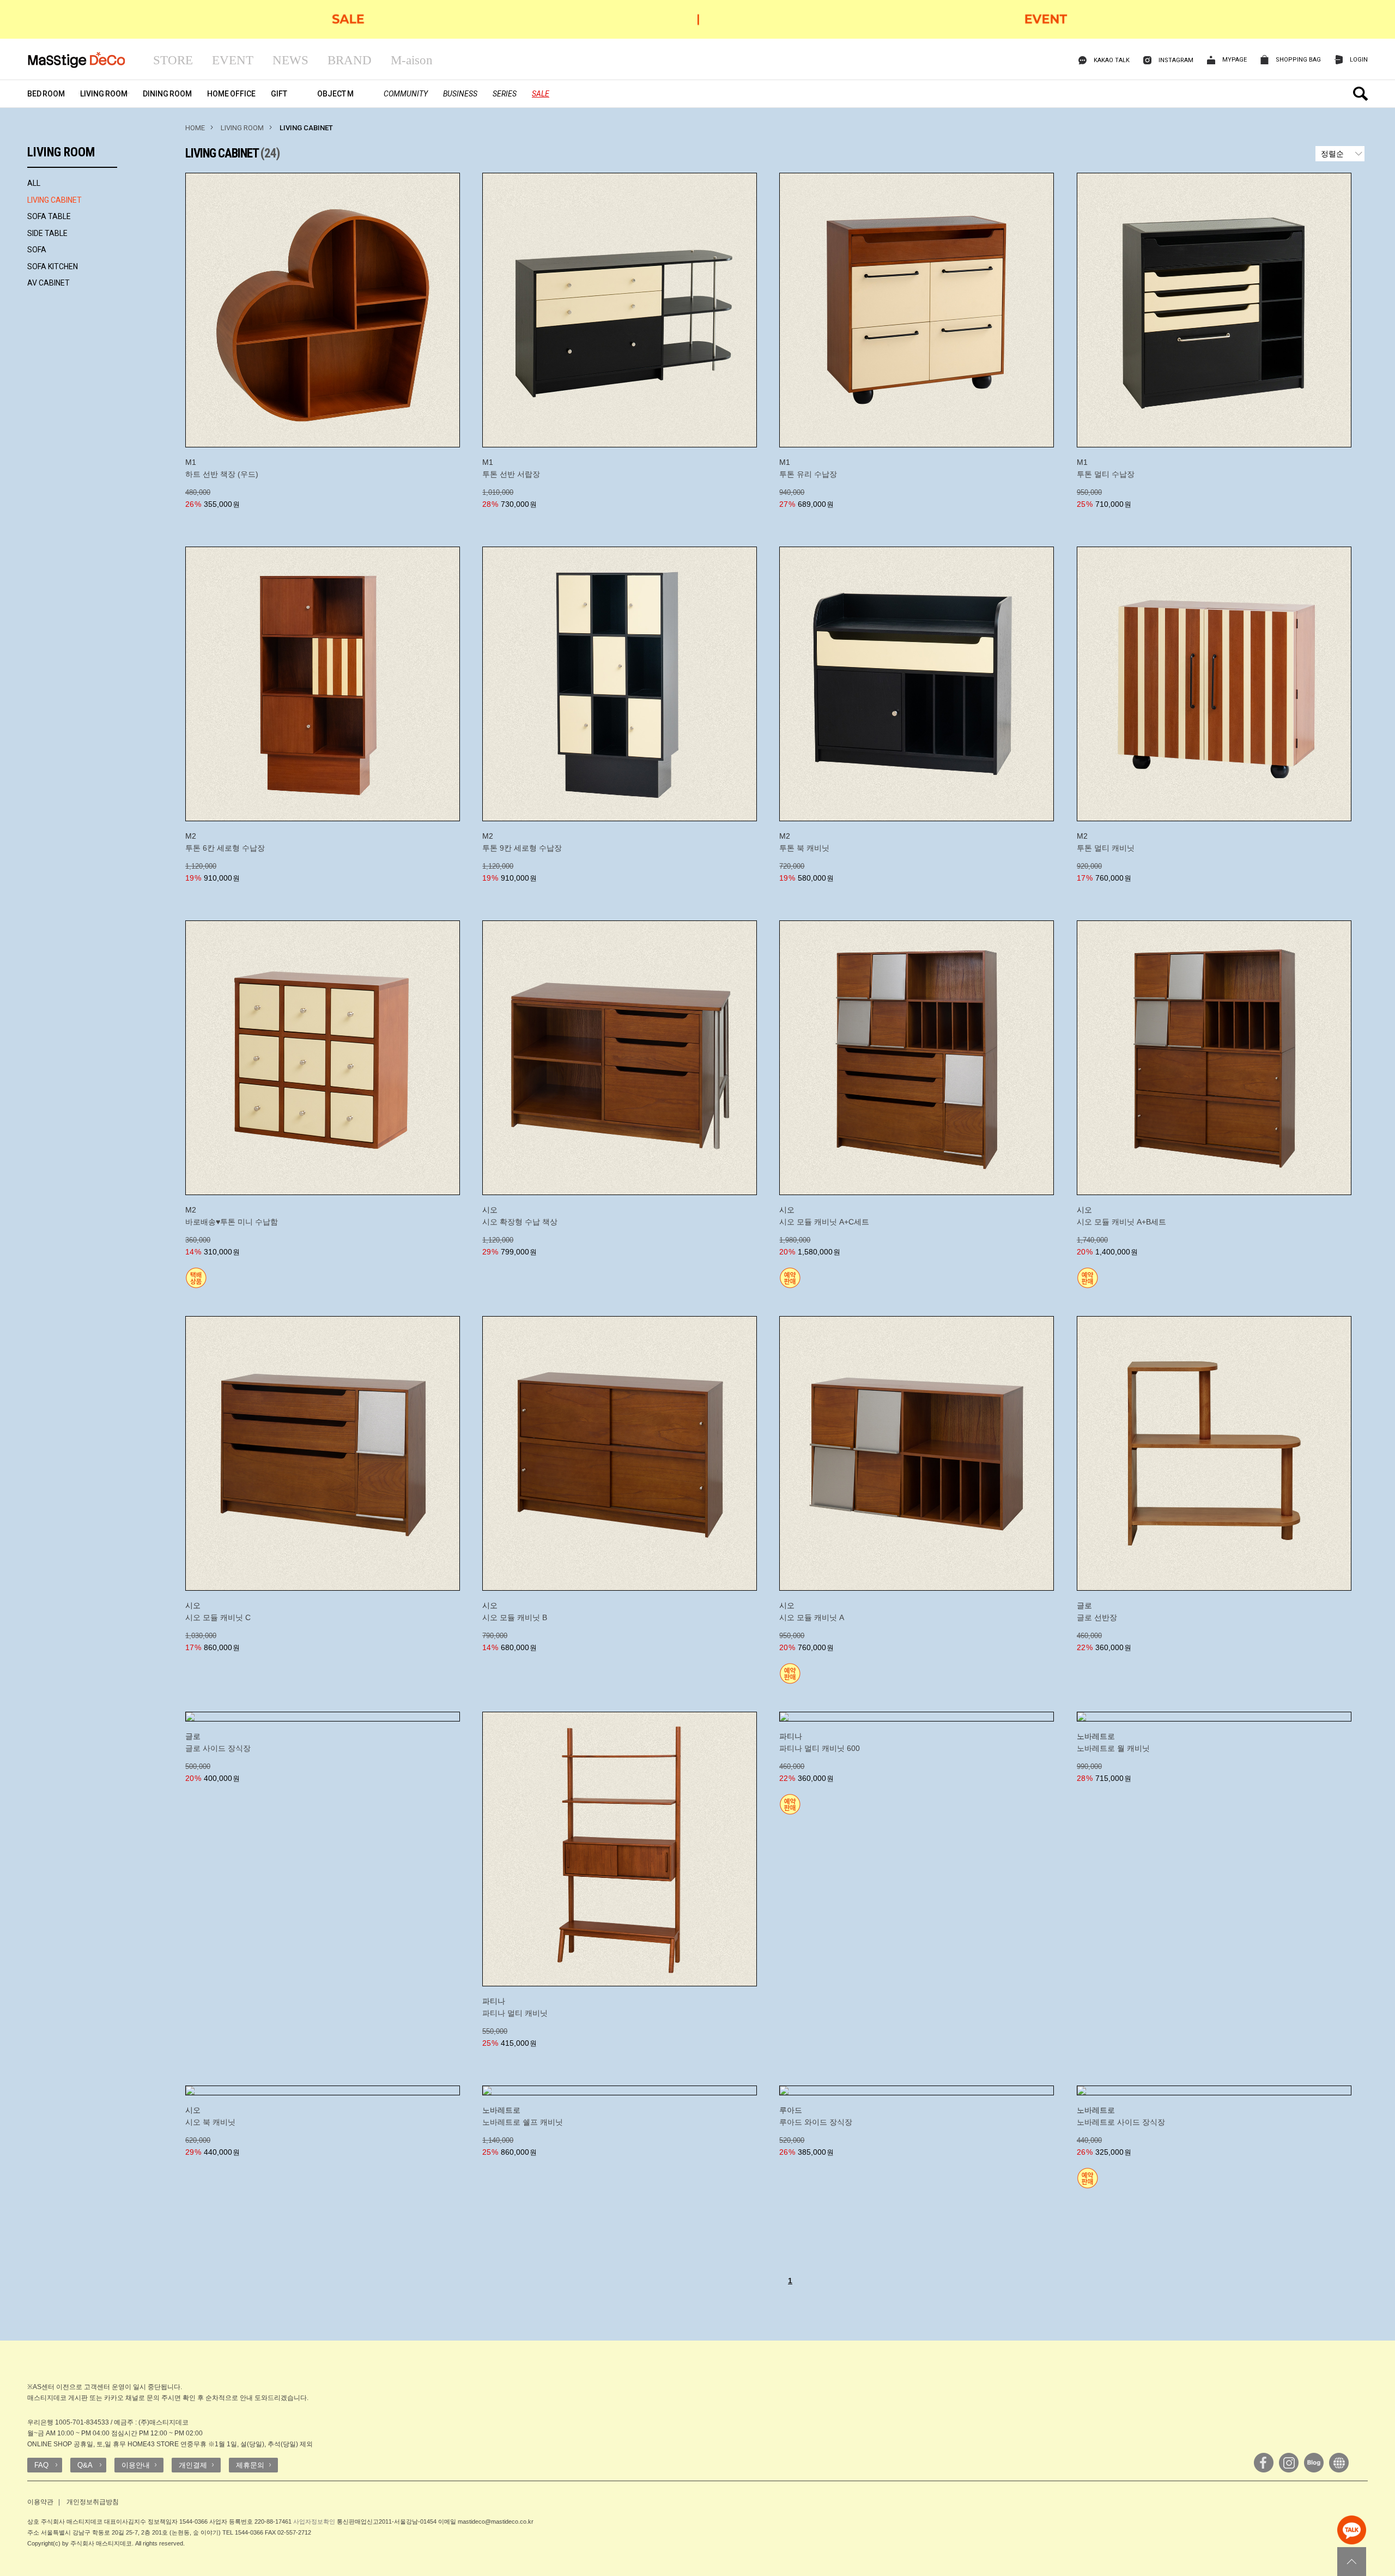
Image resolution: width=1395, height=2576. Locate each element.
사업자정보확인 (314, 2522)
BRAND (350, 60)
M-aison (412, 60)
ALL (34, 183)
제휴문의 (250, 2465)
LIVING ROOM (242, 128)
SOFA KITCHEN (53, 266)
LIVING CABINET (54, 200)
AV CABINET (48, 283)
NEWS (290, 60)
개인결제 (193, 2465)
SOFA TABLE (49, 216)
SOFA (37, 250)
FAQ (41, 2465)
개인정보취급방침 (93, 2502)
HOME (195, 128)
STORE (173, 60)
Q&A (85, 2465)
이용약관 (40, 2502)
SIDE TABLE (47, 233)
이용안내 (136, 2465)
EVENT (233, 60)
